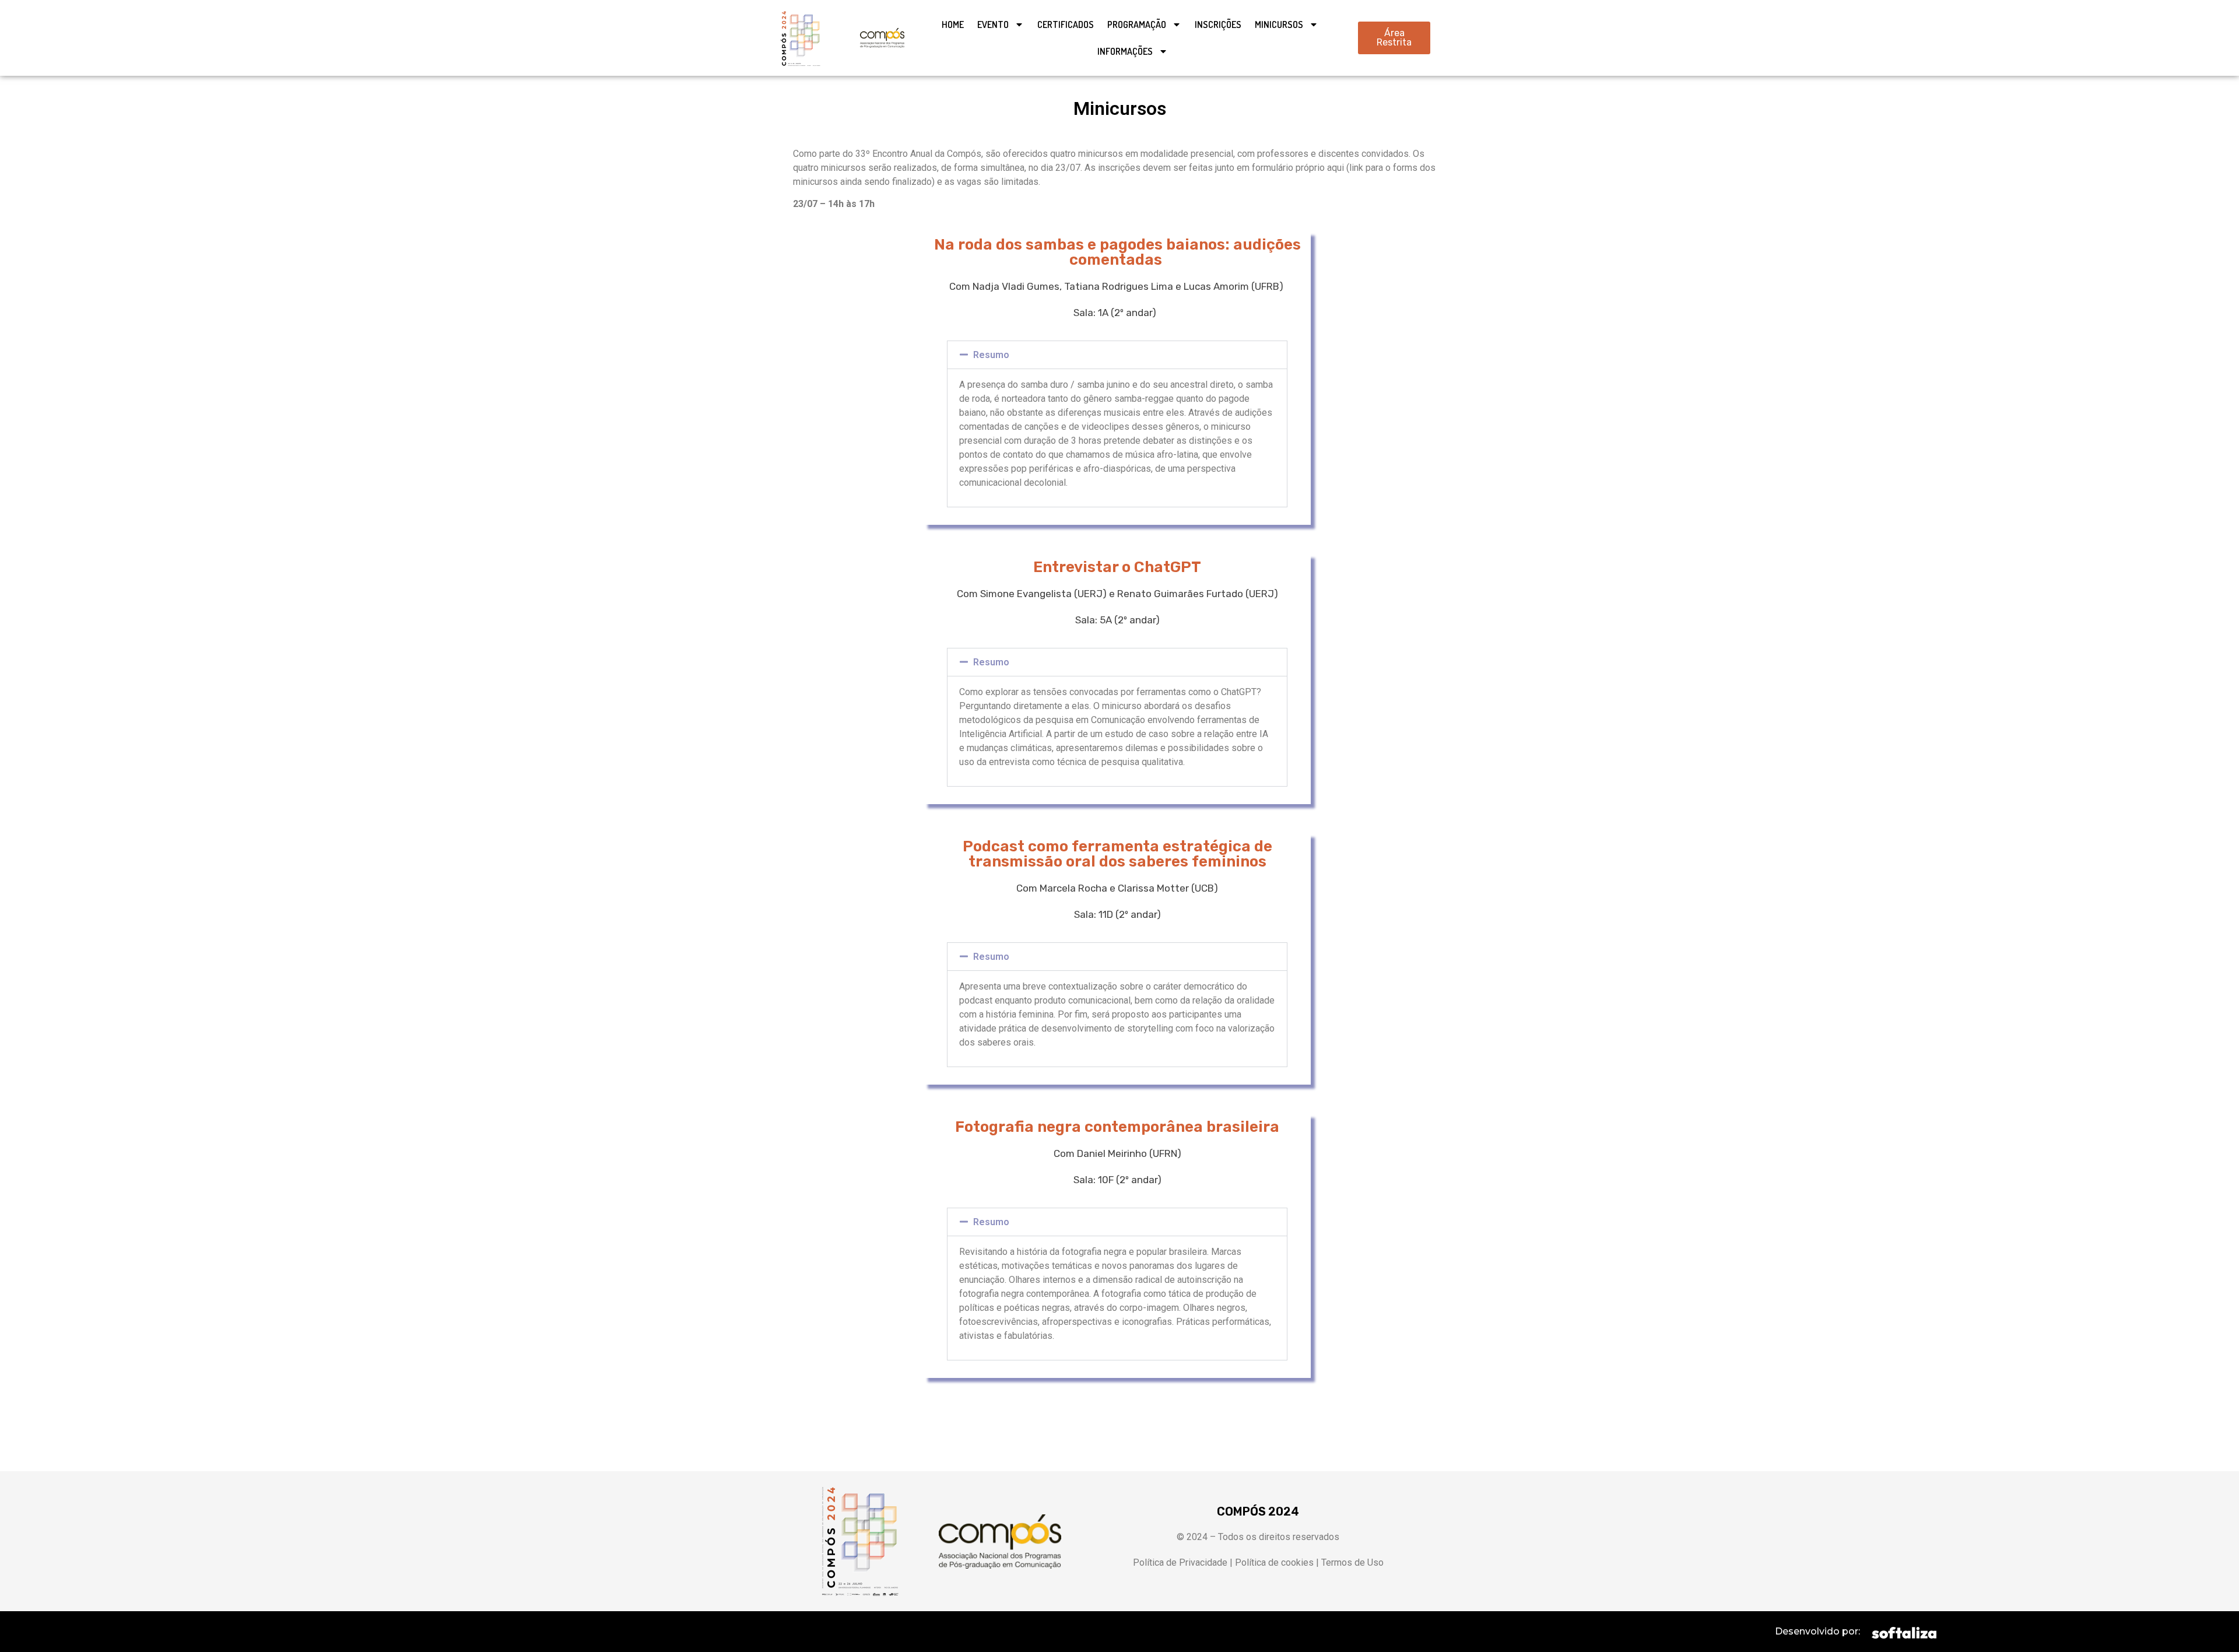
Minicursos (1279, 24)
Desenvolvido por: (1817, 1631)
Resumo (991, 355)
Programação (1137, 24)
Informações (1125, 51)
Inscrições (1218, 24)
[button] (1117, 355)
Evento (993, 24)
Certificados (1066, 24)
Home (953, 24)
